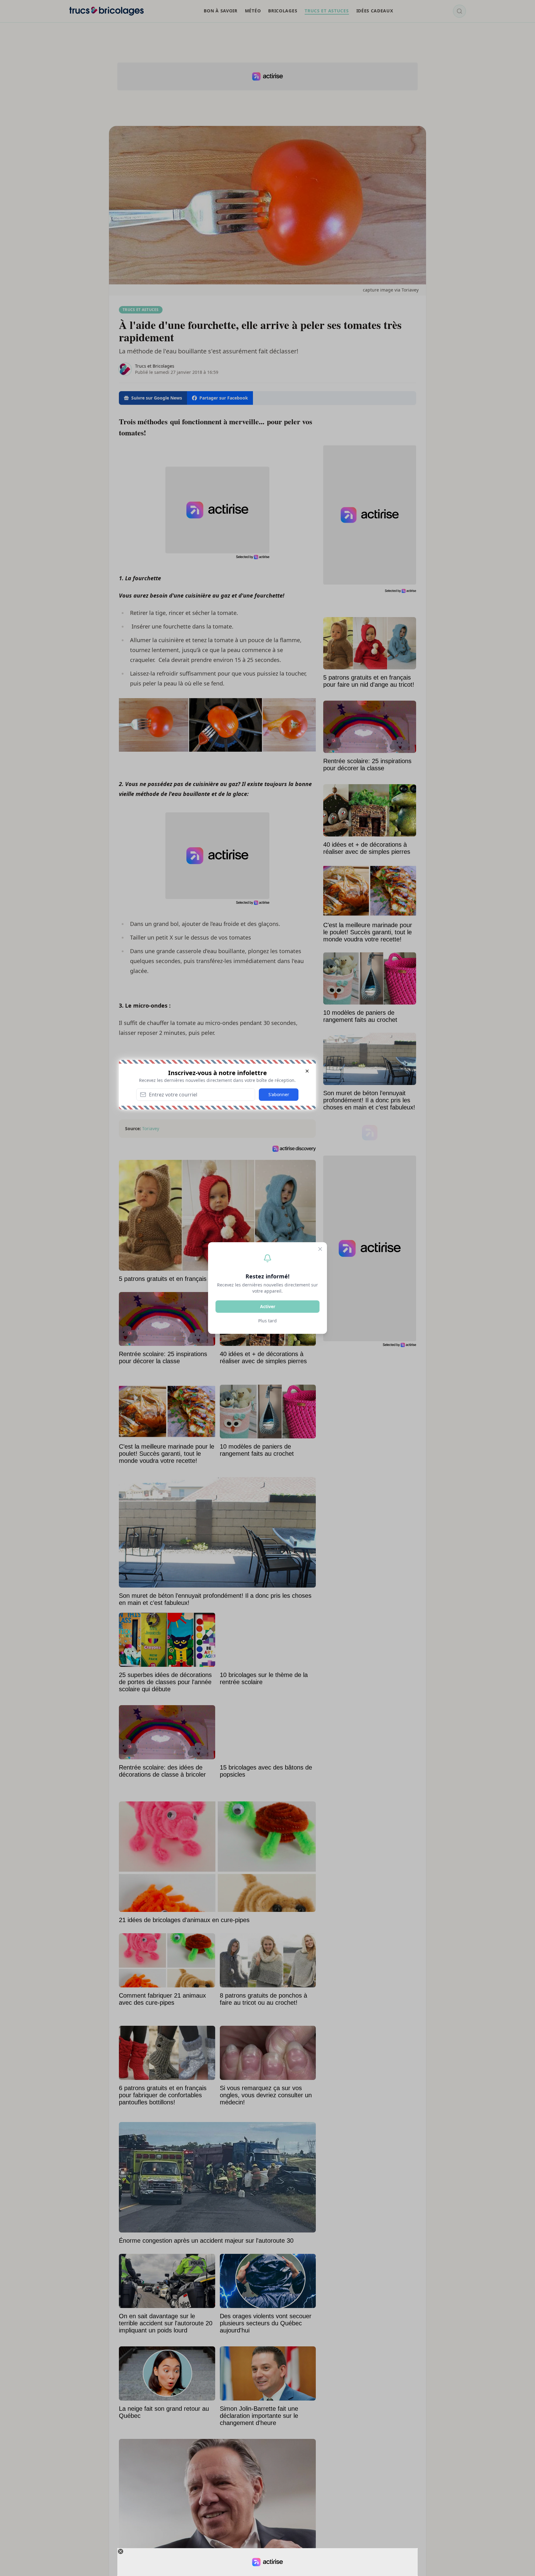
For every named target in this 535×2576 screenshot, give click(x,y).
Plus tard (267, 1321)
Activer (268, 1306)
